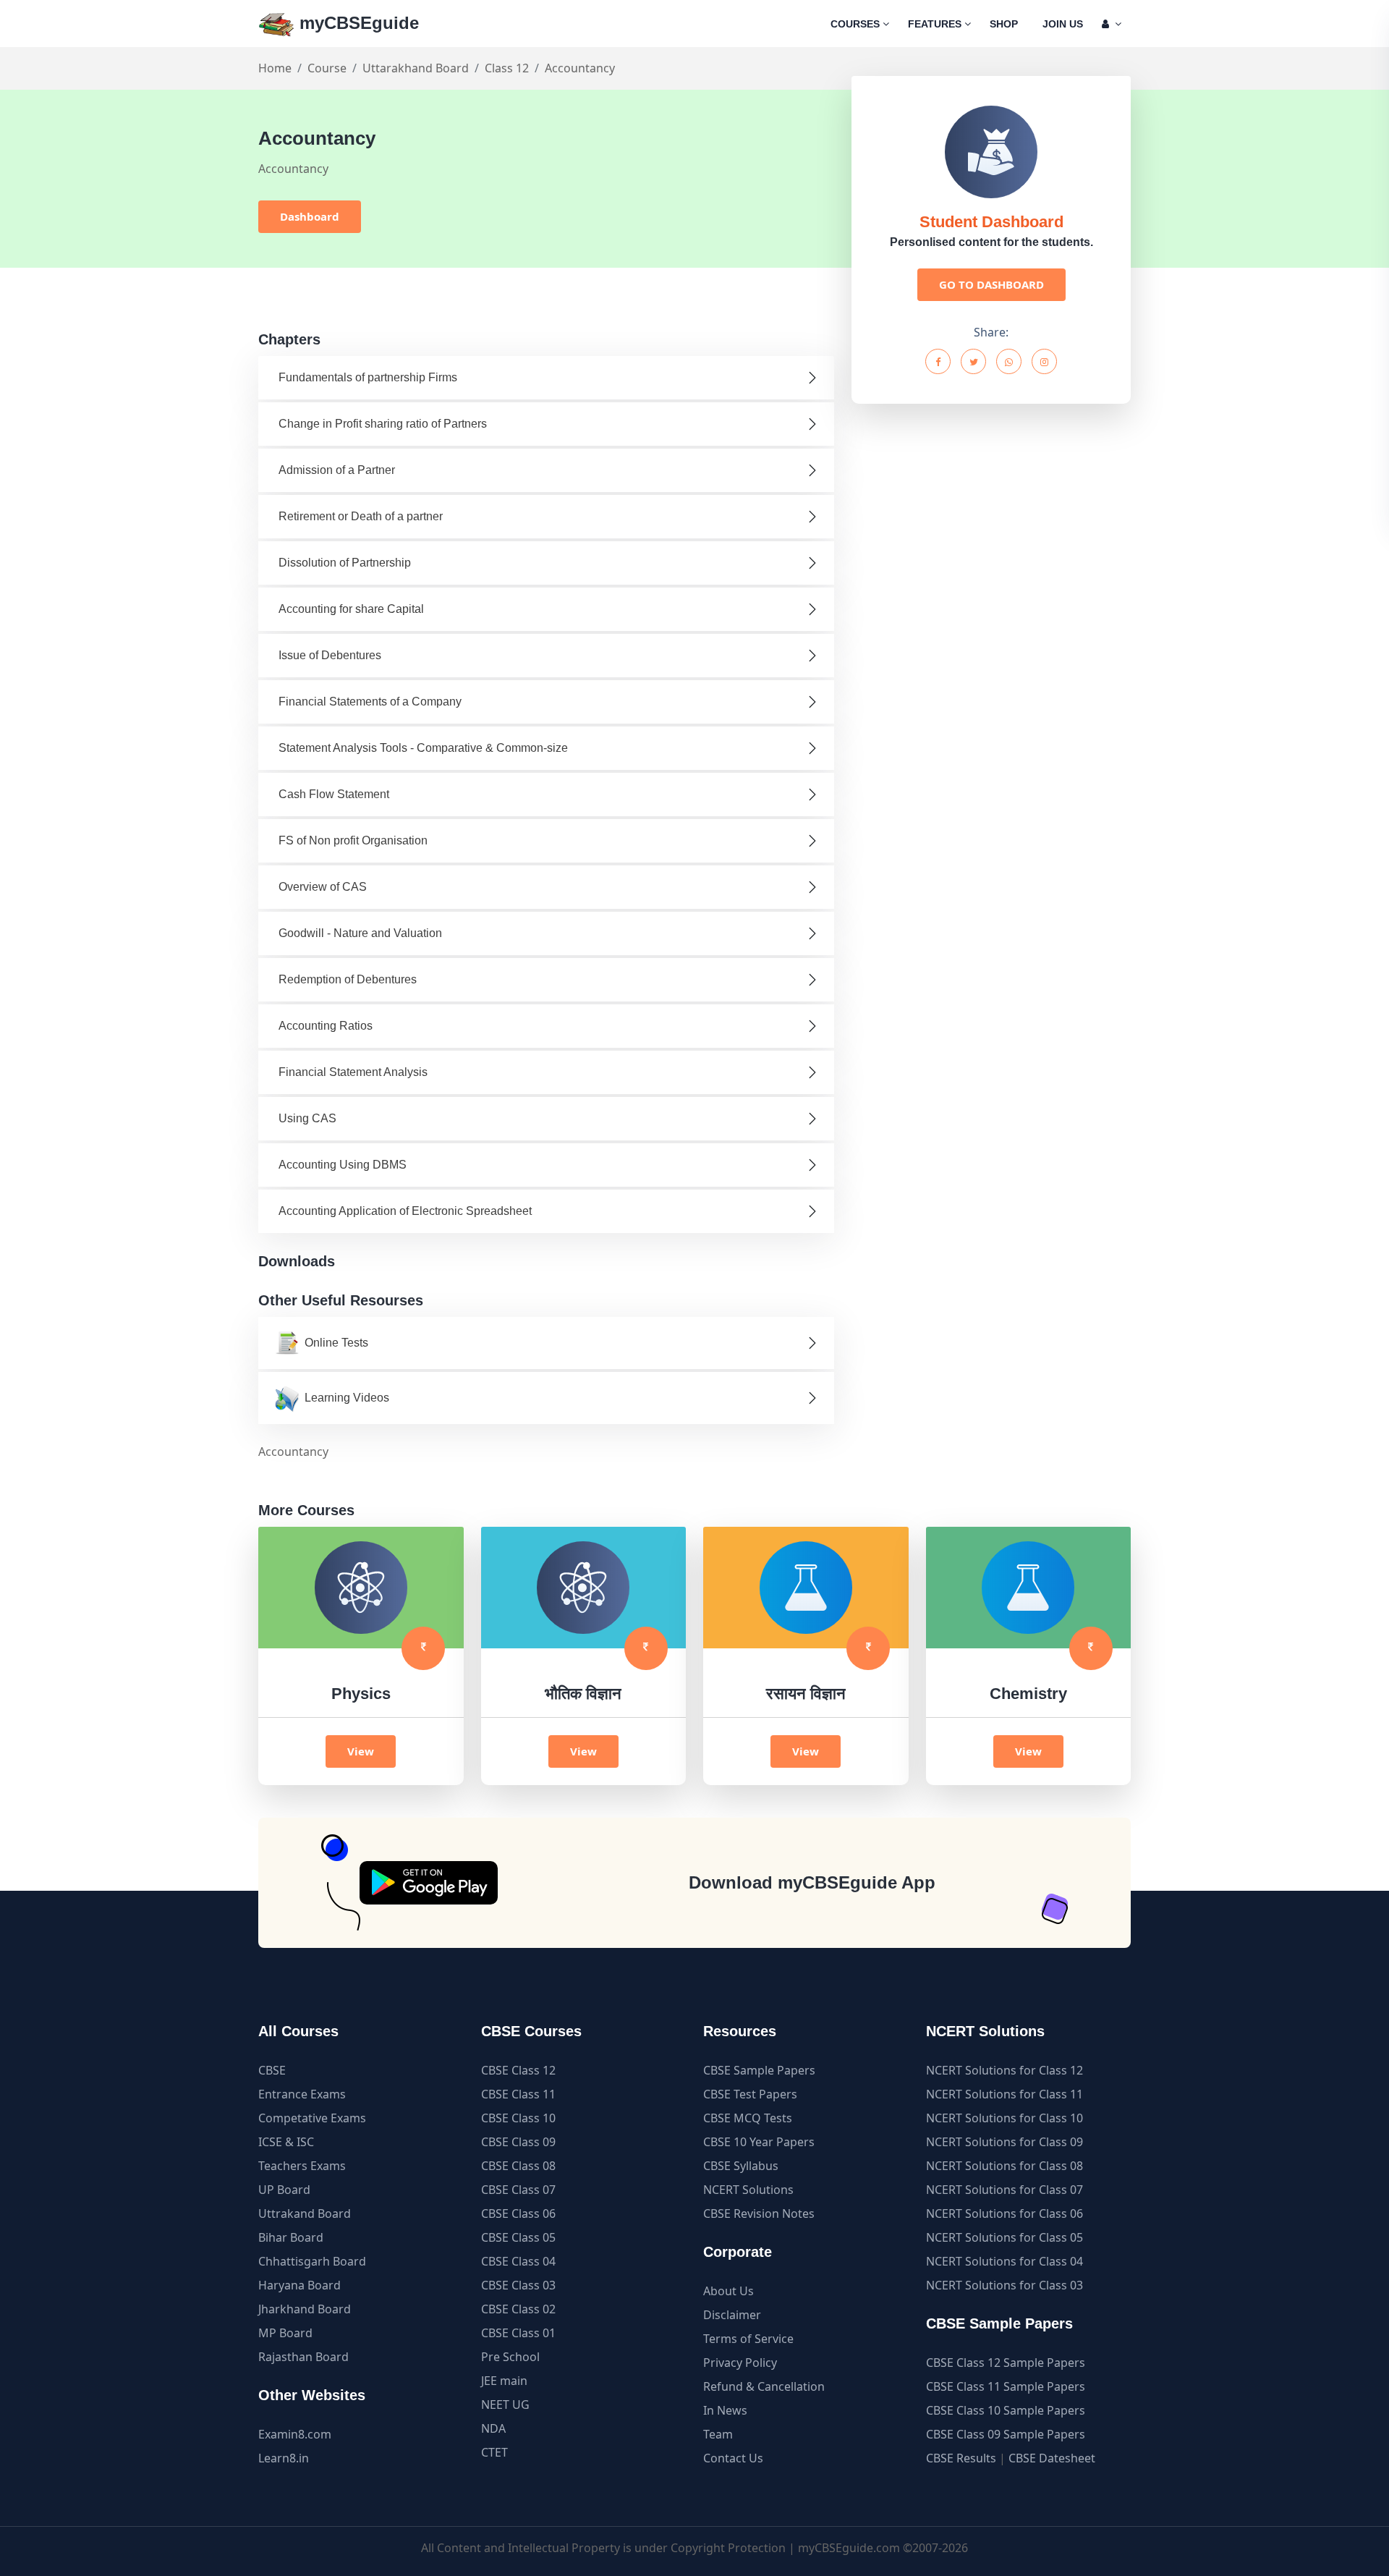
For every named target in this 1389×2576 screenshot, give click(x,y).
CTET (494, 2452)
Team (718, 2434)
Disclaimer (732, 2315)
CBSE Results (961, 2458)
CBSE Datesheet (1052, 2458)
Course (327, 68)
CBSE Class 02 (518, 2309)
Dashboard (310, 216)
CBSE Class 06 (518, 2213)
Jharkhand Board (305, 2309)
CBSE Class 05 (518, 2237)
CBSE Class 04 (518, 2261)
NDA (493, 2428)
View (361, 1751)
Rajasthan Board (303, 2357)
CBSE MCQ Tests (748, 2118)
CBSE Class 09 (518, 2142)
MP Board (285, 2333)
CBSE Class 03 (518, 2285)
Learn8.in (284, 2458)
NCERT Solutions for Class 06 (1004, 2213)
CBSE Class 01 (518, 2333)
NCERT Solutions (748, 2190)
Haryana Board (300, 2285)
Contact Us (733, 2458)
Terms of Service (748, 2339)
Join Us (1063, 24)
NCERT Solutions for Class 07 (1004, 2190)
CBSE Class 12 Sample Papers (1006, 2363)
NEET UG (505, 2405)
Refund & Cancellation (764, 2386)
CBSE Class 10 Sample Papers (1006, 2410)
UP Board (284, 2190)
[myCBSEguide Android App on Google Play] (429, 1883)
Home (275, 68)
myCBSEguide (357, 23)
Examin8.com (295, 2434)
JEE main (504, 2381)
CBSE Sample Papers (759, 2070)
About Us (729, 2291)
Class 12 (507, 68)
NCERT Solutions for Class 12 (1004, 2070)
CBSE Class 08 (518, 2166)
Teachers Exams (302, 2166)
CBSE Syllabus (741, 2166)
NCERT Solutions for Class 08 (1004, 2166)
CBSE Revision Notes (759, 2213)
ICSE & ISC (286, 2142)
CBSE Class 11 (518, 2094)
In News (725, 2410)
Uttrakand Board (305, 2213)
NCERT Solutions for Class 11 (1004, 2094)
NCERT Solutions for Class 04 (1004, 2261)
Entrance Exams (302, 2094)
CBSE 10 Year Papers (759, 2142)
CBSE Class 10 (518, 2118)
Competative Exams (312, 2118)
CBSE (272, 2070)
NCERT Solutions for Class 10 (1004, 2118)
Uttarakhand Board (416, 68)
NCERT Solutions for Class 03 (1004, 2285)
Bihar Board (291, 2237)
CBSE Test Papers (750, 2094)
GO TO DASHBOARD (991, 284)
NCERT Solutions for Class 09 (1004, 2142)
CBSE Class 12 (518, 2070)
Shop (1004, 24)
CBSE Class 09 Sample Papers (1006, 2434)
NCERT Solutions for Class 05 (1004, 2237)
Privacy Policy (740, 2363)
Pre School (510, 2357)
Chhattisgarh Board (312, 2261)
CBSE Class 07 (518, 2190)
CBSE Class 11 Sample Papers (1006, 2386)
